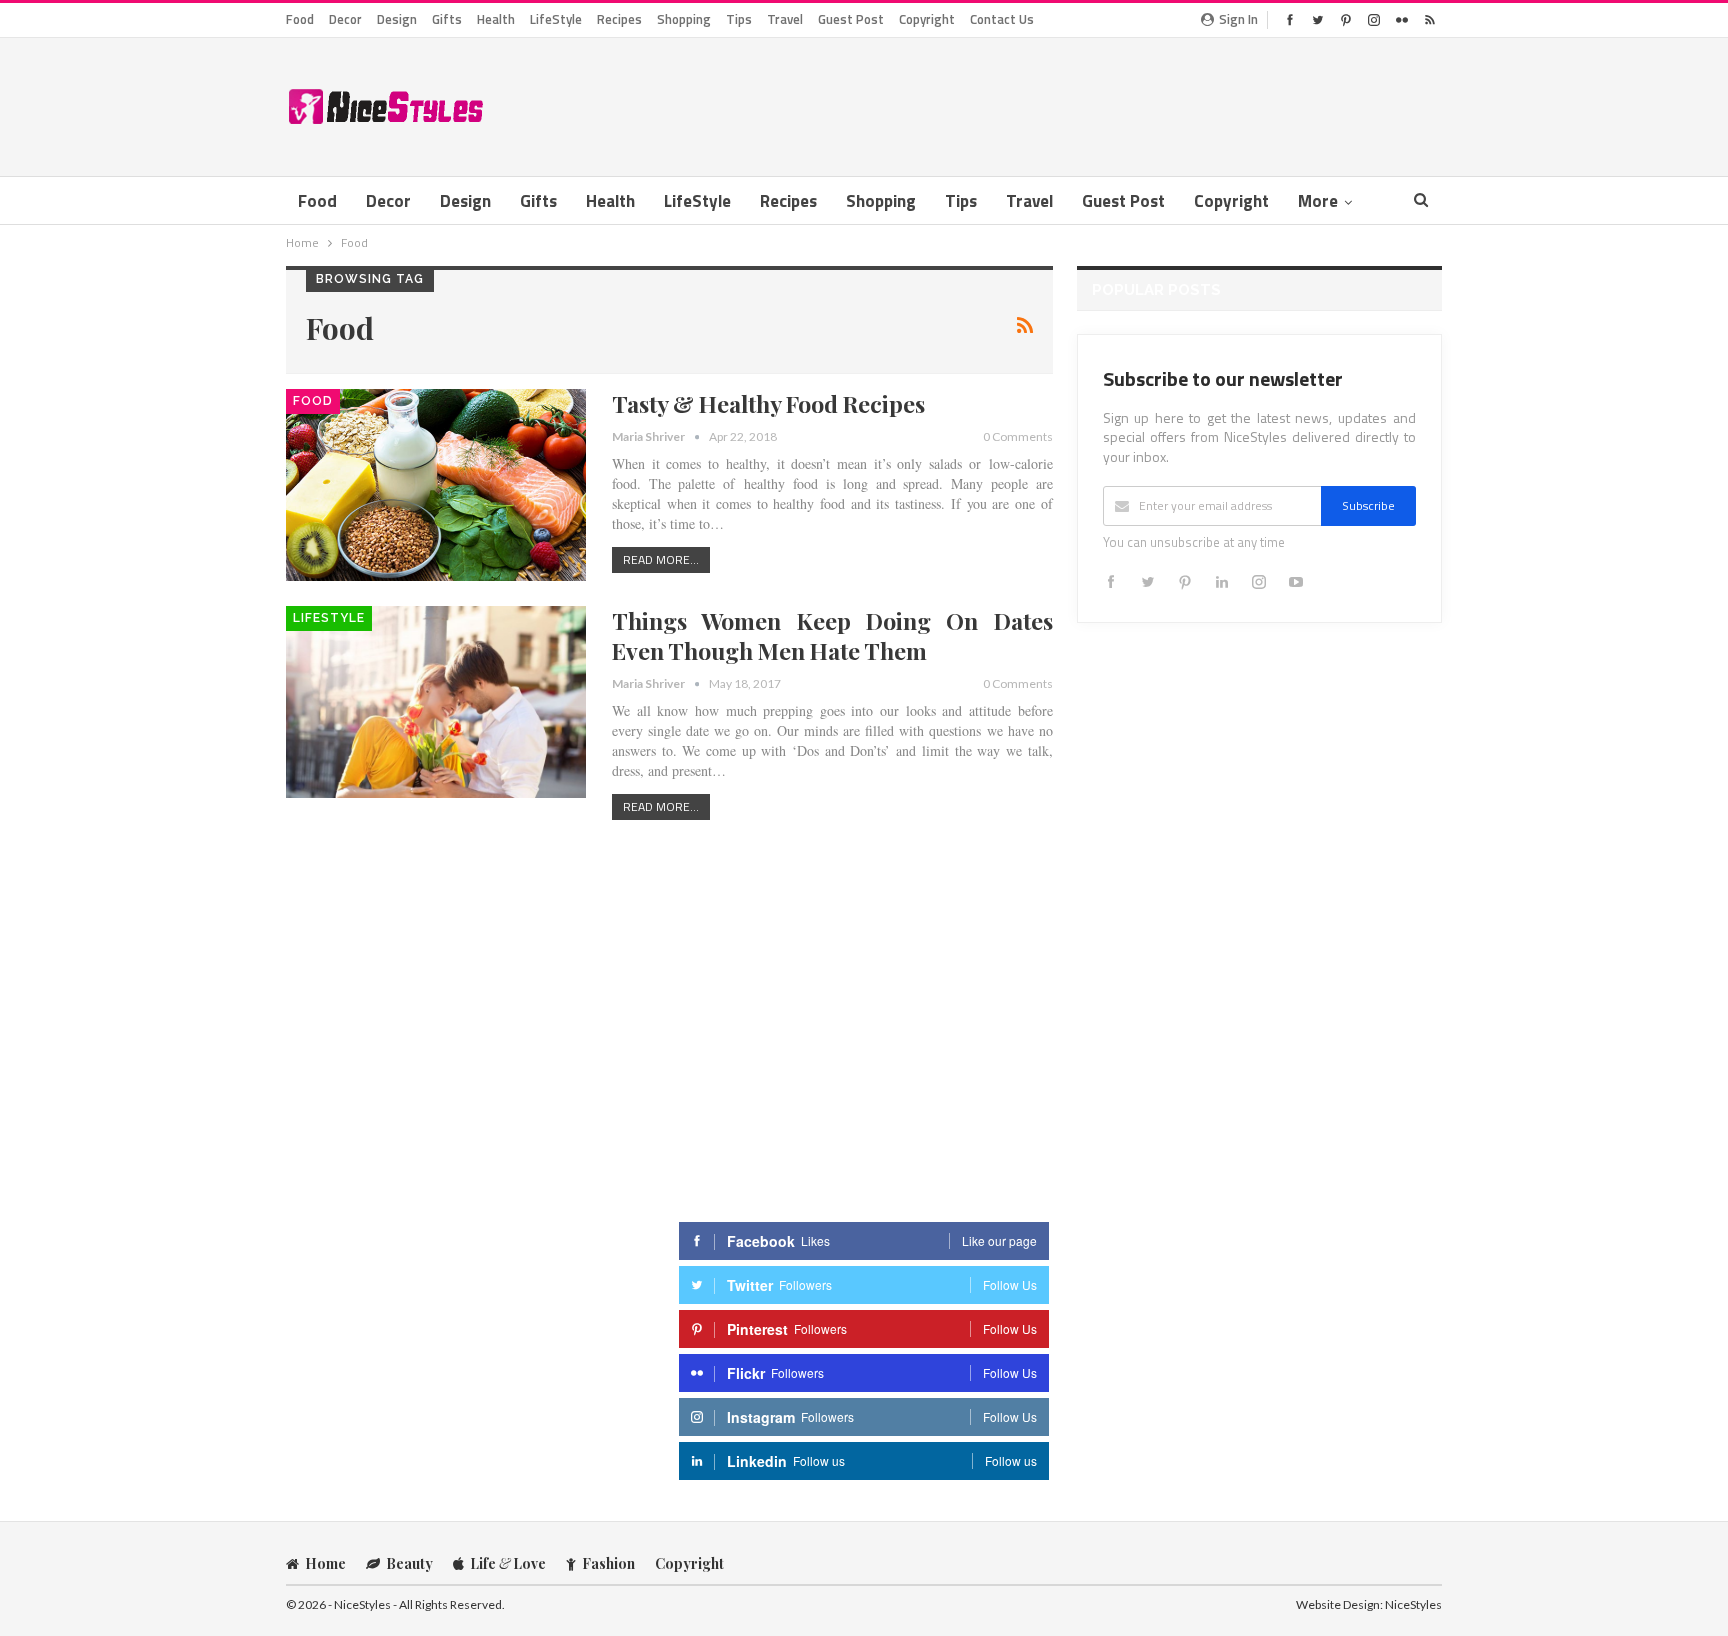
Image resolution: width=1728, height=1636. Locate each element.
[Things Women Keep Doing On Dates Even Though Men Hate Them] (436, 702)
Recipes (619, 19)
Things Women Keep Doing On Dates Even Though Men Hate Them (832, 635)
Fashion (608, 1563)
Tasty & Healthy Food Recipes (768, 403)
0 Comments (1018, 436)
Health (496, 19)
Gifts (447, 19)
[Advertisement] (1078, 103)
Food (300, 19)
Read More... (661, 559)
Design (397, 19)
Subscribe (1368, 505)
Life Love (508, 1563)
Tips (739, 19)
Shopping (684, 19)
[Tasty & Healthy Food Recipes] (436, 485)
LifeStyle (556, 19)
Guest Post (851, 19)
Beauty (409, 1563)
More (1318, 201)
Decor (345, 19)
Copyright (927, 19)
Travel (785, 19)
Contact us (1002, 19)
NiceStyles (1413, 1604)
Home (325, 1563)
